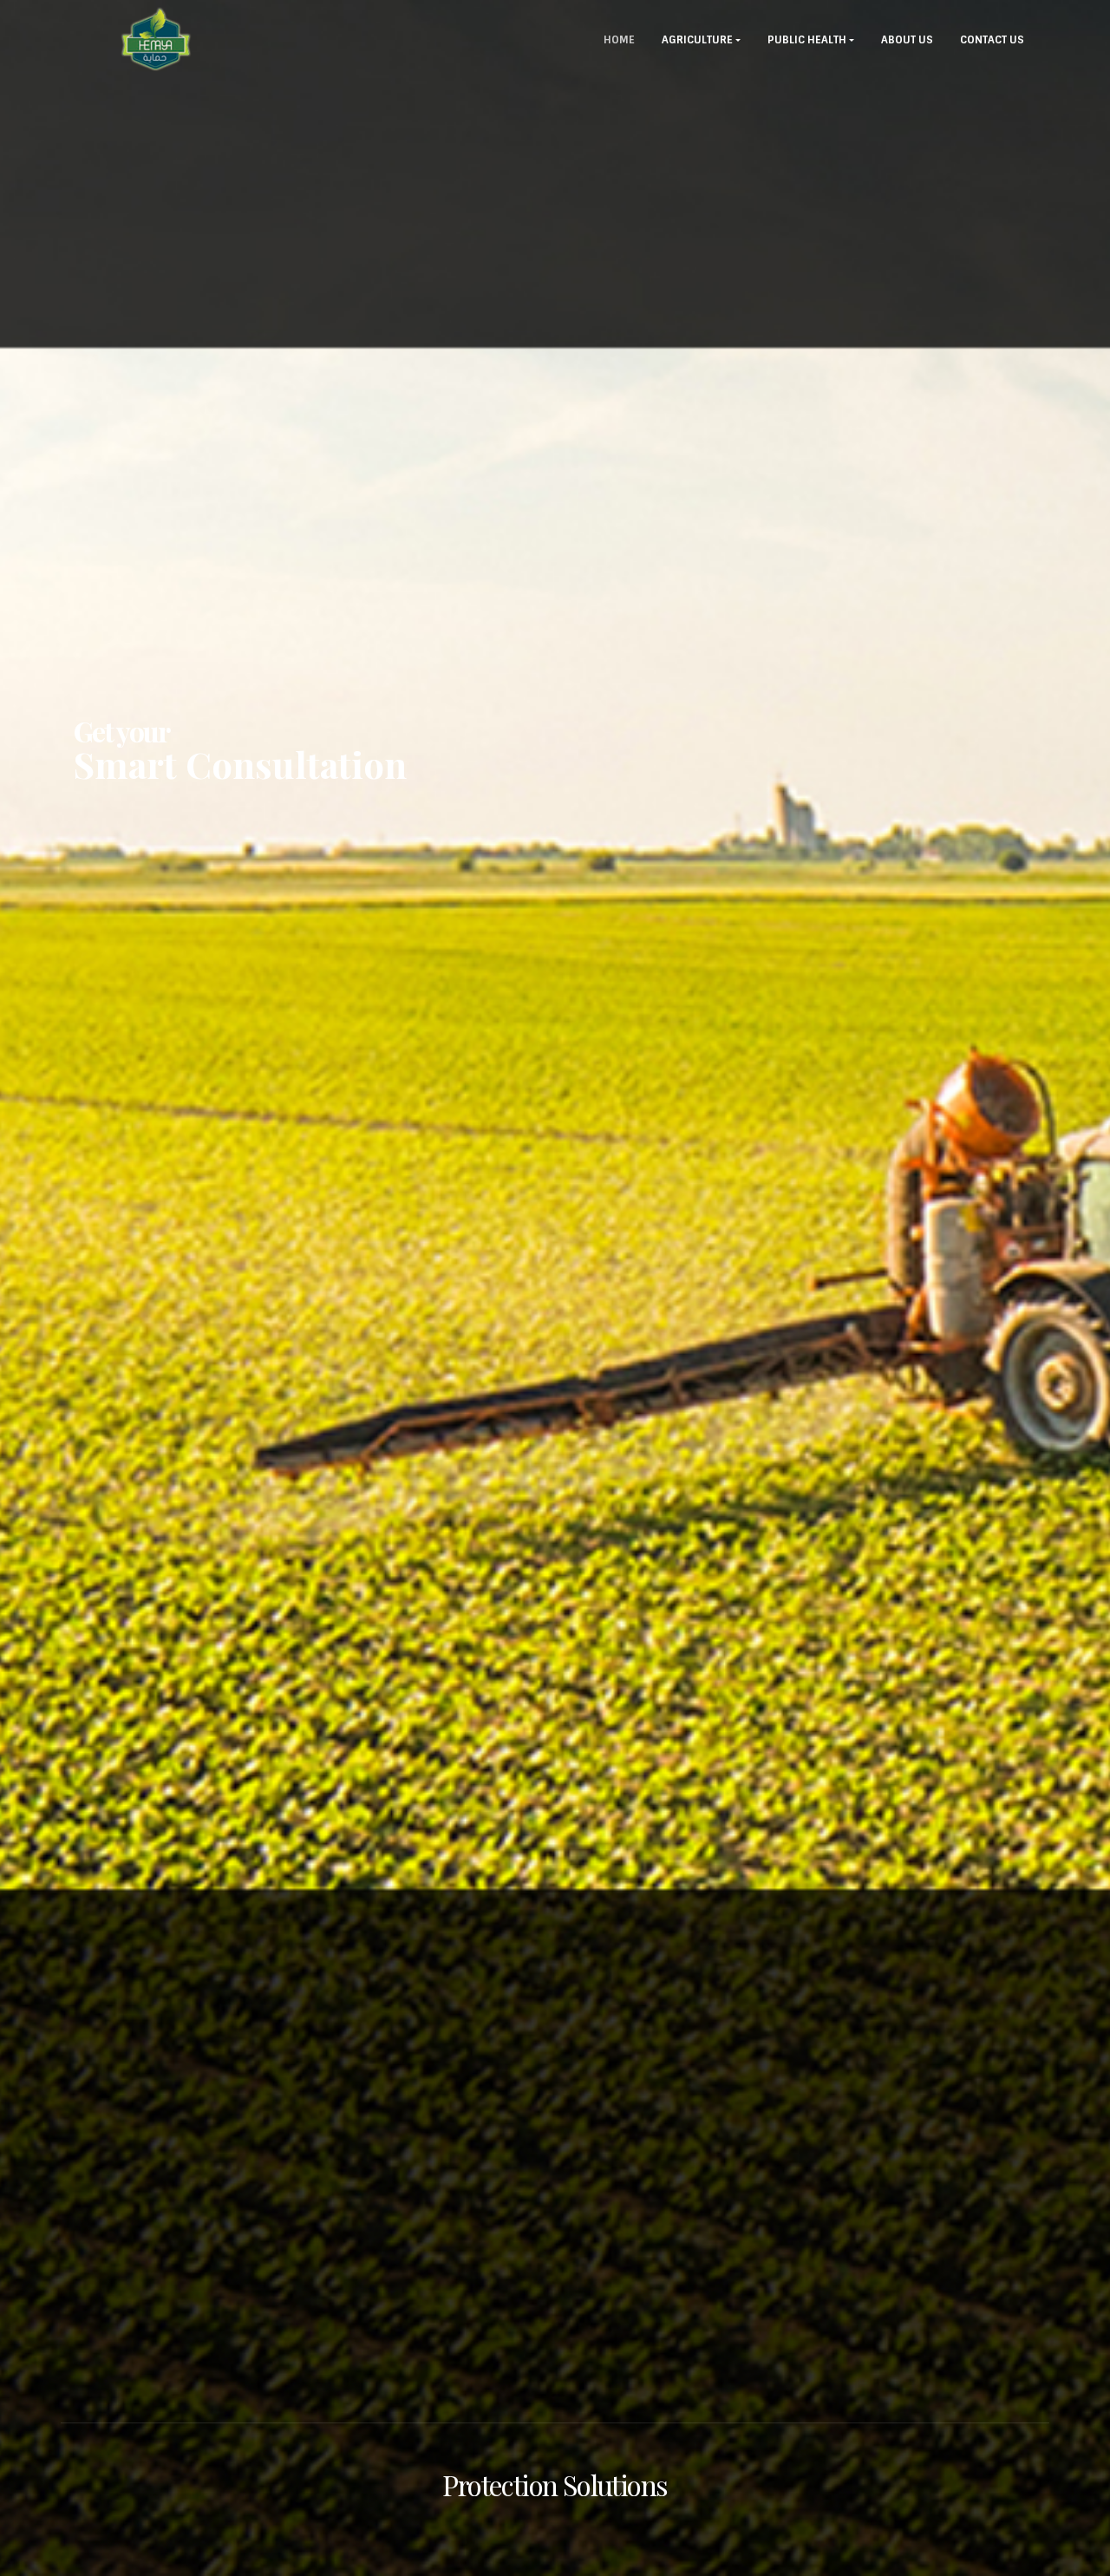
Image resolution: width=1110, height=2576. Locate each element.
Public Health (807, 40)
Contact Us (992, 40)
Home (619, 40)
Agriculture (697, 40)
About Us (907, 40)
